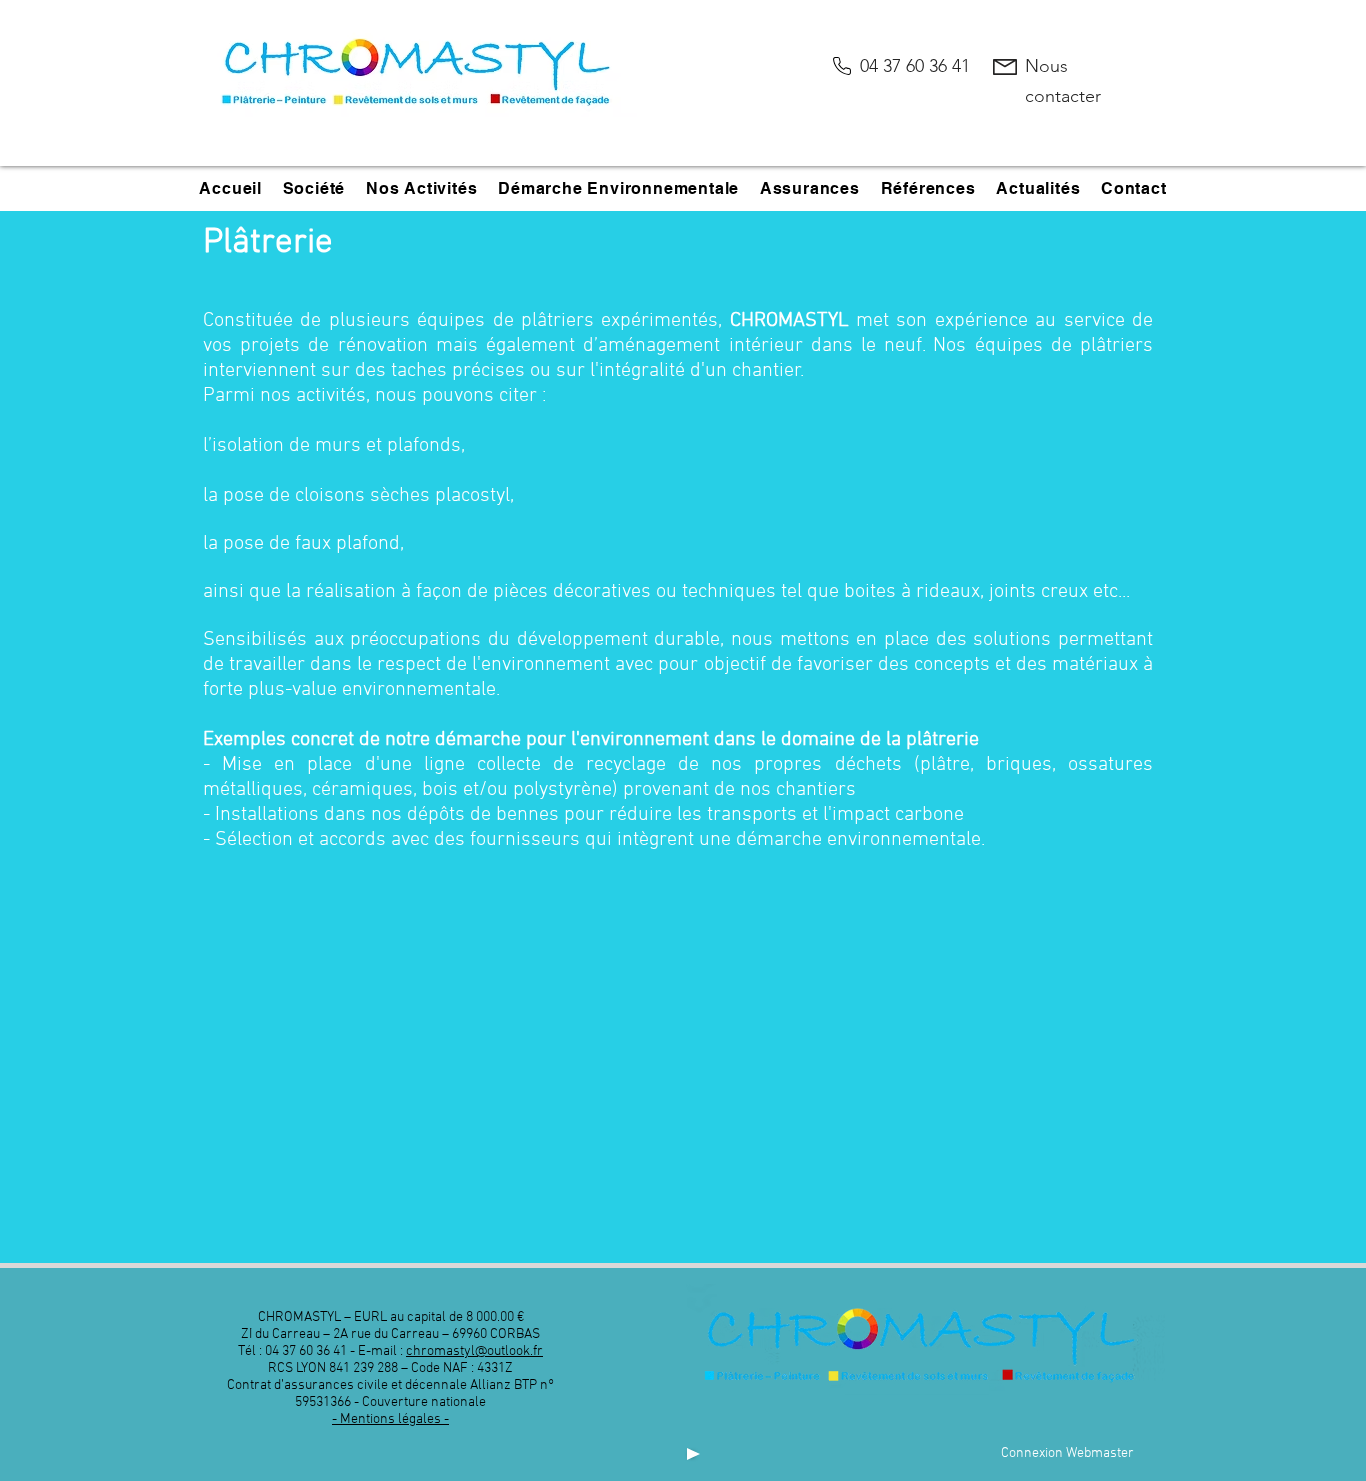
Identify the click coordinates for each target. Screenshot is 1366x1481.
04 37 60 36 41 (915, 66)
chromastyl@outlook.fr (474, 1351)
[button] (313, 188)
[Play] (691, 1453)
